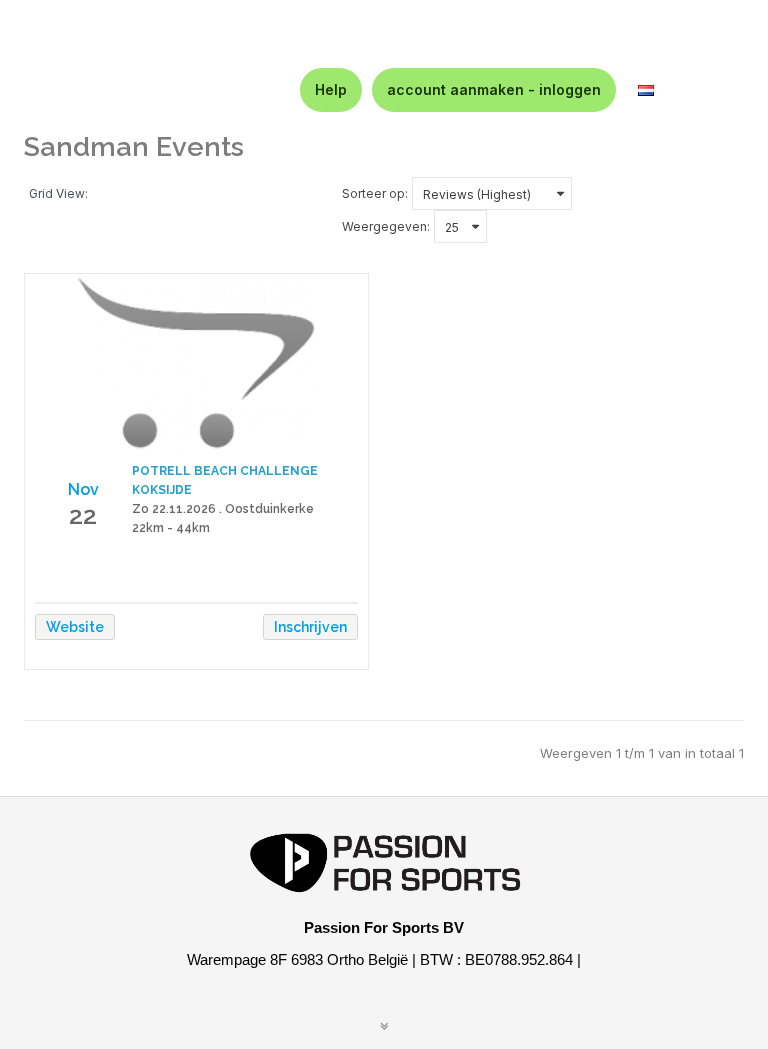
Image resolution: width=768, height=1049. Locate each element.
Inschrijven (310, 627)
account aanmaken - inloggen (494, 89)
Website (75, 627)
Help (331, 89)
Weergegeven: (386, 226)
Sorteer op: (375, 193)
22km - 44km (171, 528)
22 (83, 515)
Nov (83, 489)
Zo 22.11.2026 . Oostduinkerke (223, 509)
